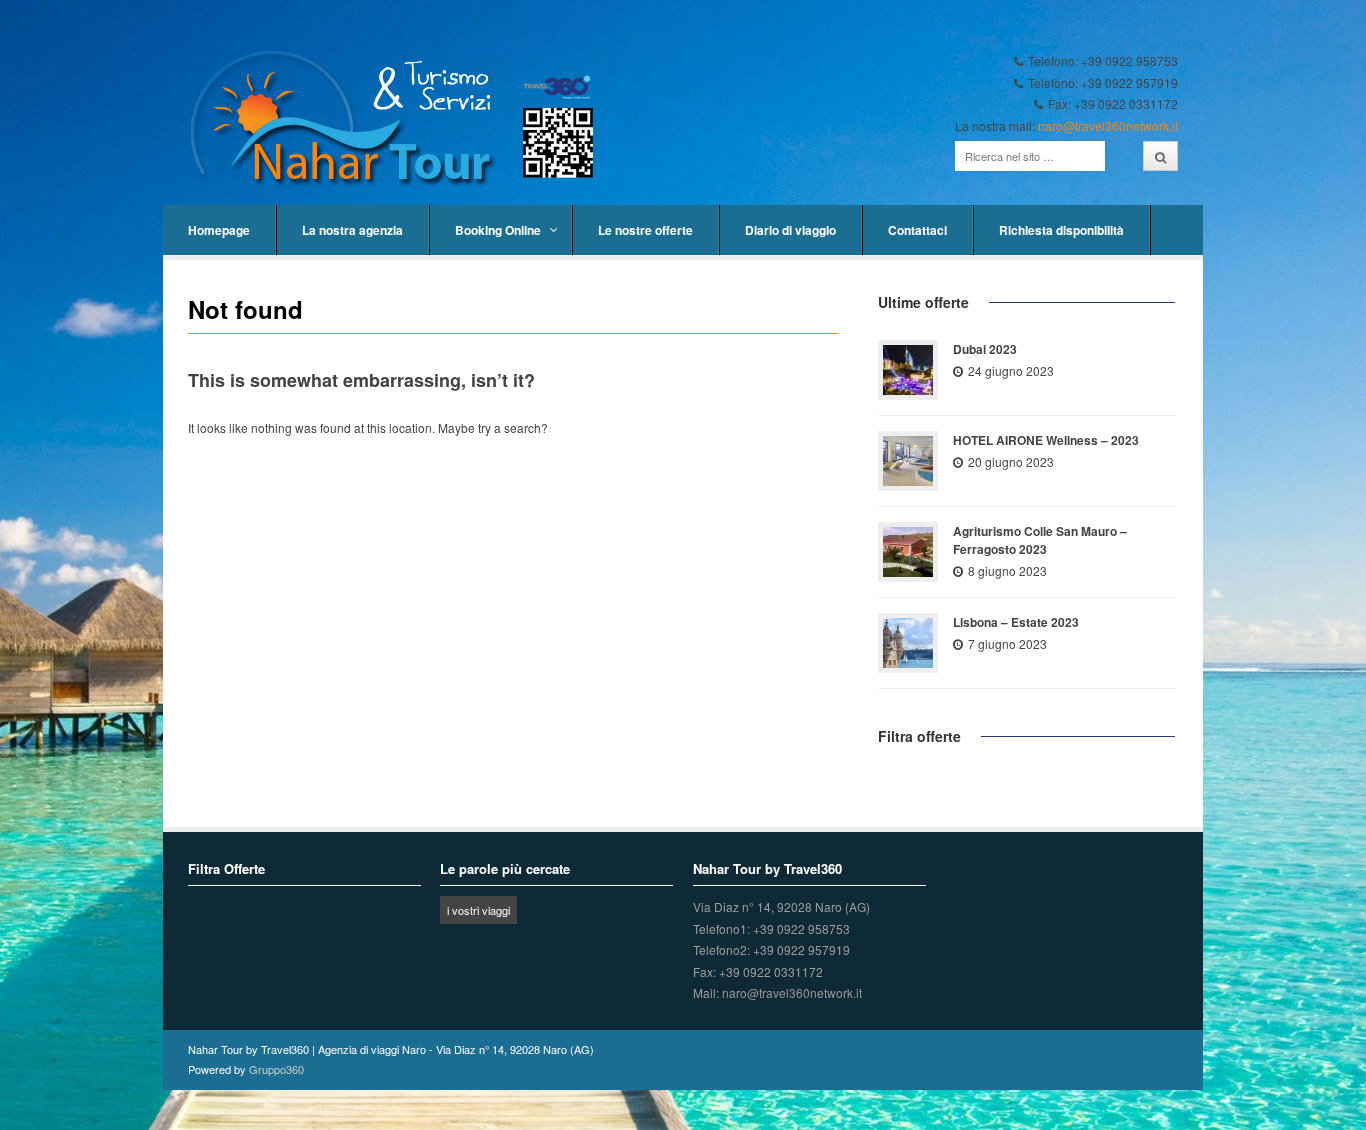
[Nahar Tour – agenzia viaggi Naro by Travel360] (402, 119)
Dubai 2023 (985, 349)
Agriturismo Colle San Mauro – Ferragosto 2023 (1040, 540)
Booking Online (498, 230)
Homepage (219, 230)
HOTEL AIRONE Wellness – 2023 (1046, 440)
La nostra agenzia (352, 230)
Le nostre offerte (645, 230)
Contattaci (917, 230)
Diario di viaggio (790, 230)
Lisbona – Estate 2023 (1016, 622)
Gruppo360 (276, 1069)
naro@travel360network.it (1108, 125)
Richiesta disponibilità (1061, 230)
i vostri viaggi (478, 910)
